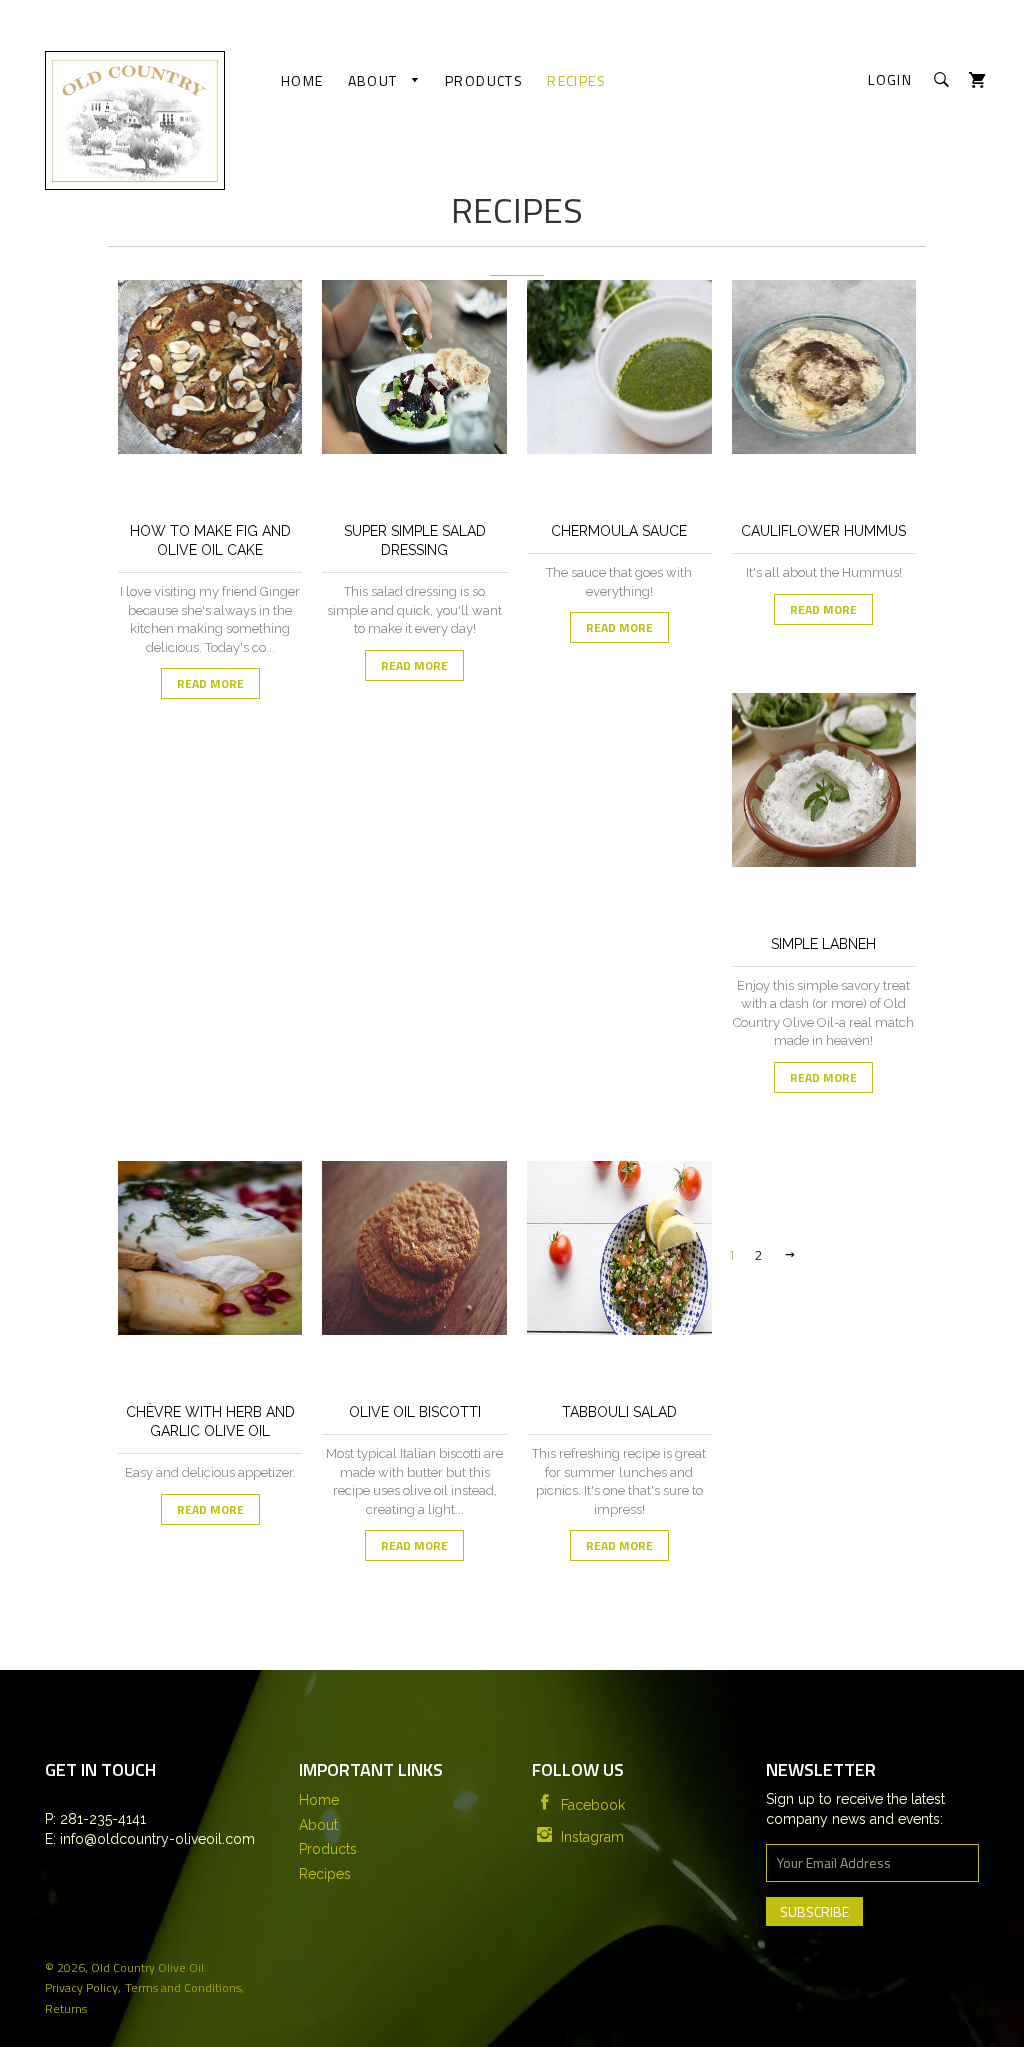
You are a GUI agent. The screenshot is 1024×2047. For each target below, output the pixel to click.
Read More (210, 683)
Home (302, 80)
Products (484, 80)
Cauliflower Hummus (823, 531)
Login (890, 79)
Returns (66, 2008)
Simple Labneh (823, 944)
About (375, 80)
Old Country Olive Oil (147, 1967)
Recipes (576, 80)
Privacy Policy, (83, 1987)
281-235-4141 (101, 1819)
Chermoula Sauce (619, 531)
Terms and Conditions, (184, 1987)
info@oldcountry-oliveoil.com (155, 1839)
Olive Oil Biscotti (415, 1412)
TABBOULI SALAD (619, 1412)
